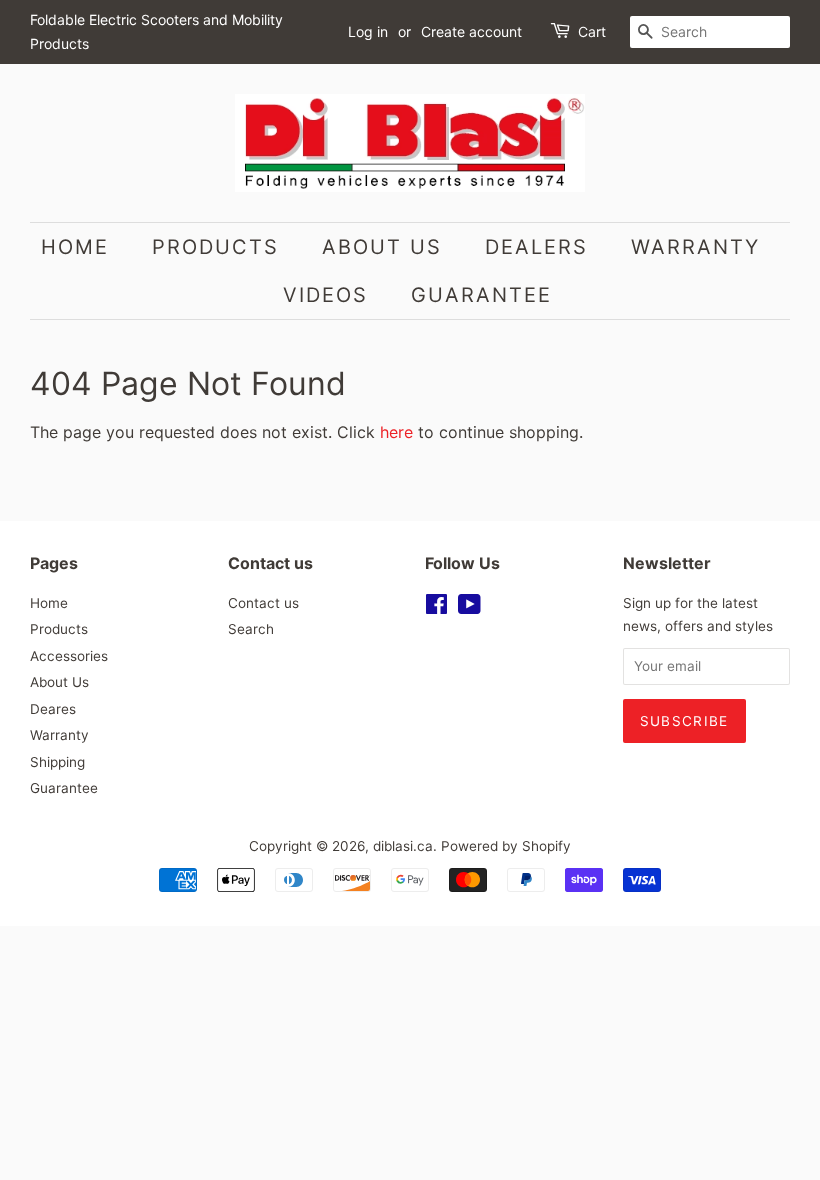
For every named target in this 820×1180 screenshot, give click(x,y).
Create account (471, 31)
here (396, 432)
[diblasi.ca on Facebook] (436, 608)
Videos (325, 295)
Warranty (695, 247)
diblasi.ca (403, 846)
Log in (368, 31)
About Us (382, 247)
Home (75, 247)
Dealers (536, 247)
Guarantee (481, 295)
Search (251, 629)
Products (215, 247)
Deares (53, 709)
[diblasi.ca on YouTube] (469, 608)
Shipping (57, 762)
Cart (592, 31)
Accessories (69, 656)
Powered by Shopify (506, 846)
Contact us (263, 603)
